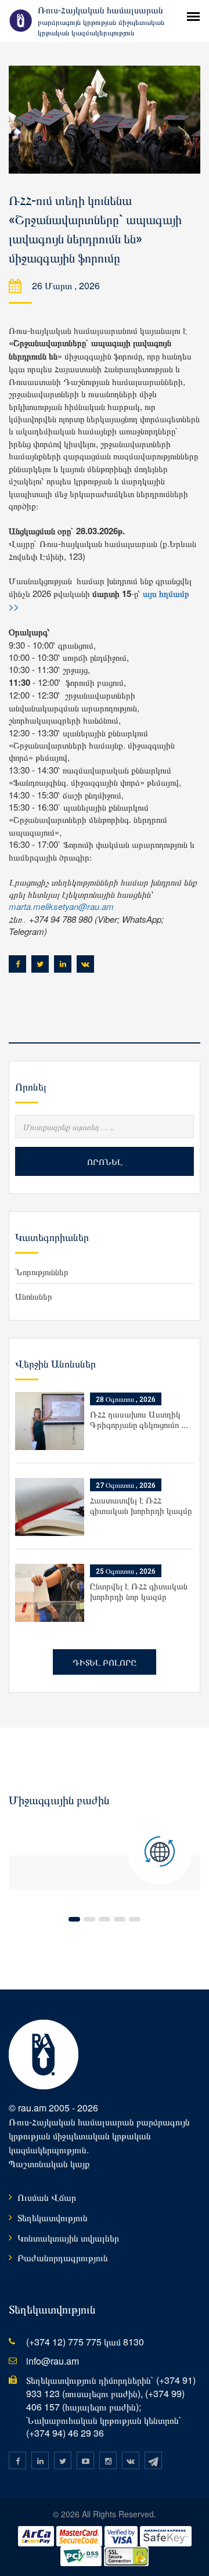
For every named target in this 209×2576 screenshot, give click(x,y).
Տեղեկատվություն (53, 2217)
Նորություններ (42, 1271)
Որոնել (105, 1161)
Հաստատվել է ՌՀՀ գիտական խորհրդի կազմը (141, 1505)
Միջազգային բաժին (59, 1800)
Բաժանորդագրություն (63, 2257)
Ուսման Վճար (47, 2197)
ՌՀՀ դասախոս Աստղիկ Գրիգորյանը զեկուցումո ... (139, 1419)
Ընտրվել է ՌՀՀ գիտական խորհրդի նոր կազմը (139, 1591)
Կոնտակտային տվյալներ (68, 2238)
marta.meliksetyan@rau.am (61, 906)
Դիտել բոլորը (105, 1662)
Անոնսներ (34, 1296)
